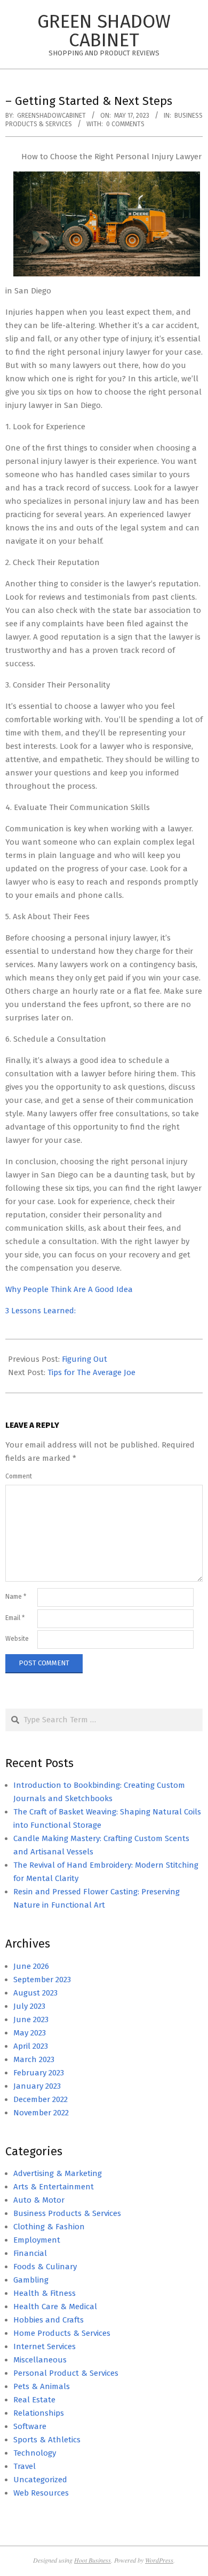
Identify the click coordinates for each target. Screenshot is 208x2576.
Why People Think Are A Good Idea (69, 1289)
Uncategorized (40, 2480)
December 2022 (41, 2099)
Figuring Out (85, 1359)
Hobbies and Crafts (49, 2320)
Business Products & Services (67, 2213)
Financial (30, 2253)
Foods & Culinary (45, 2267)
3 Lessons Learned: (41, 1311)
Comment (19, 1476)
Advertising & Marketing (58, 2173)
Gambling (31, 2280)
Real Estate (34, 2400)
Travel (25, 2466)
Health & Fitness (45, 2293)
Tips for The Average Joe (91, 1372)
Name (16, 1597)
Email (15, 1618)
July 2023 (29, 2006)
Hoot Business (93, 2560)
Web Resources (41, 2493)
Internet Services (45, 2346)
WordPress (159, 2560)
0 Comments (125, 124)
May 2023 (30, 2033)
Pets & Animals (42, 2386)
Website (17, 1639)
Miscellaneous (40, 2360)
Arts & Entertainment (54, 2187)
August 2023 (35, 1993)
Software (30, 2426)
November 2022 (41, 2113)
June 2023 (31, 2019)
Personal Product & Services (66, 2373)
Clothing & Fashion (49, 2227)
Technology (35, 2453)
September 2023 (42, 1980)
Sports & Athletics (47, 2440)
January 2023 (37, 2086)
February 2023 (39, 2073)
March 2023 (34, 2059)
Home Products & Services (62, 2333)
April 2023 (31, 2046)
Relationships (39, 2413)
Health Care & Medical (55, 2307)
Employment (37, 2240)
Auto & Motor (39, 2200)
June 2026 (31, 1966)
